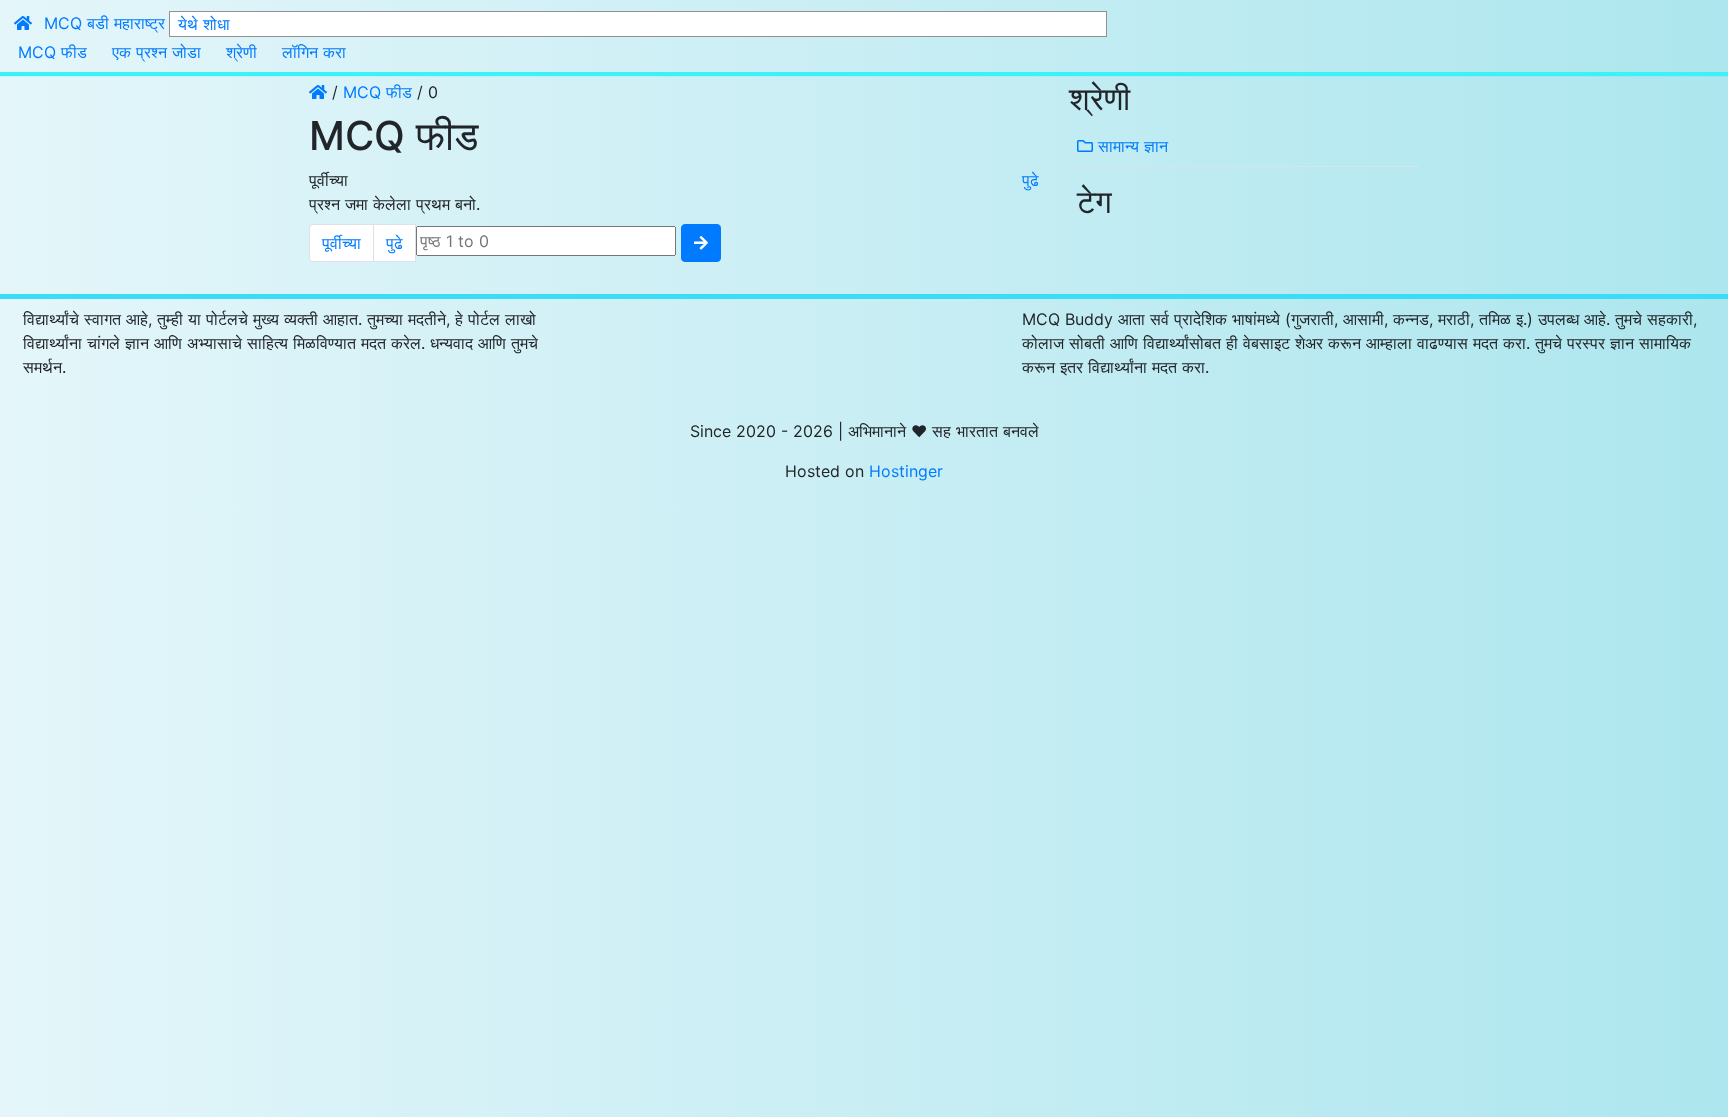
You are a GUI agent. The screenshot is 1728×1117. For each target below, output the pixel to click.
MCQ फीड (52, 52)
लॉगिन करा (314, 52)
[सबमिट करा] (701, 243)
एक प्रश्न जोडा (156, 52)
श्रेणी (241, 52)
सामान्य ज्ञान (1130, 146)
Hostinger (906, 471)
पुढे (1030, 180)
